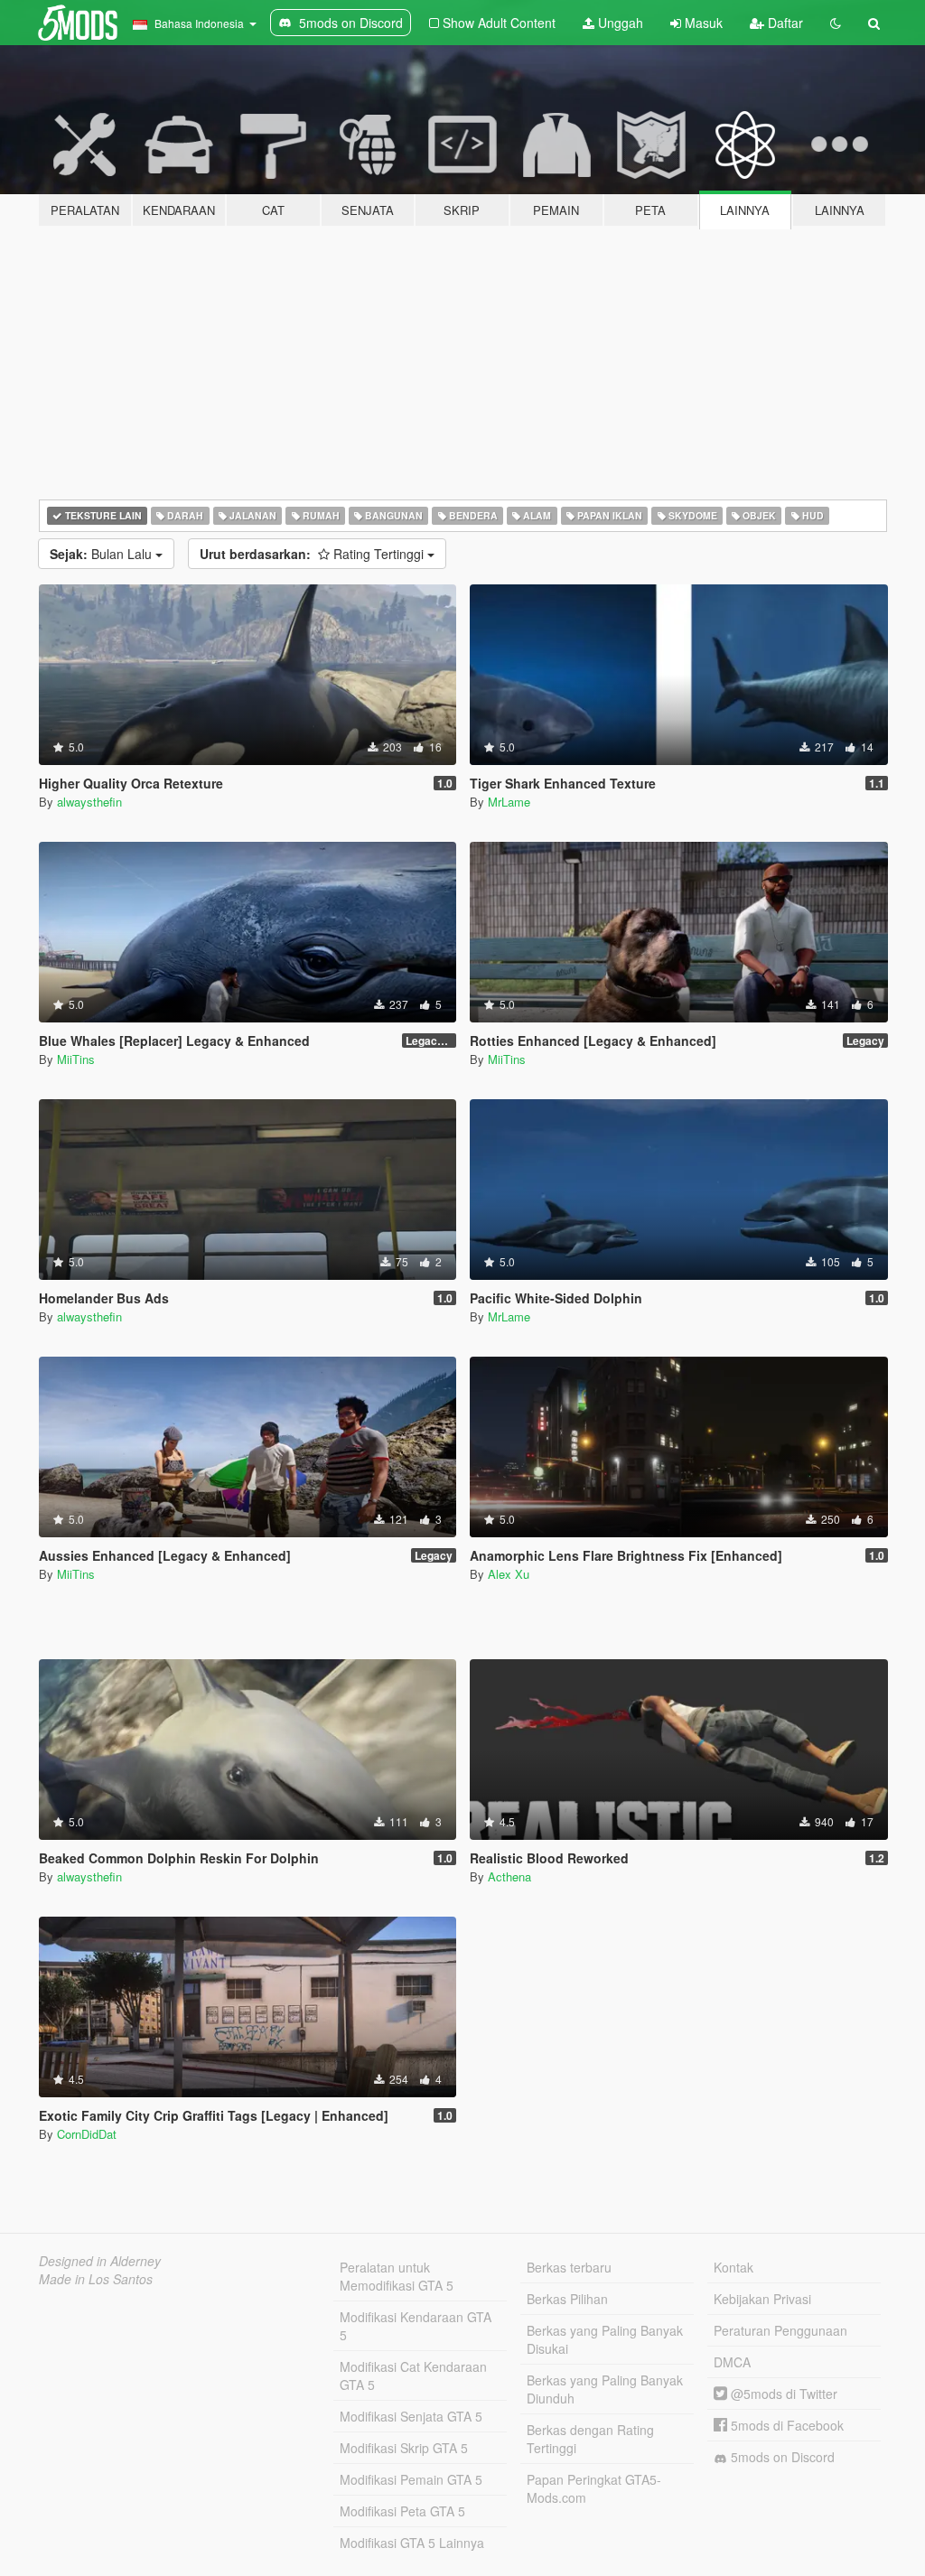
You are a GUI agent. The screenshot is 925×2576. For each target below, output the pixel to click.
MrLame (509, 802)
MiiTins (76, 1059)
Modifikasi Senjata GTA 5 (411, 2416)
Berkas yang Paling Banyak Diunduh (605, 2389)
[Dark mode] (836, 23)
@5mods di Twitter (782, 2394)
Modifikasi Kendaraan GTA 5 (416, 2326)
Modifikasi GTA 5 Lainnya (412, 2543)
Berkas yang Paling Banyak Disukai (605, 2339)
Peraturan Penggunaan (780, 2330)
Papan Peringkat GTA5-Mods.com (594, 2488)
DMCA (732, 2362)
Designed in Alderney (100, 2261)
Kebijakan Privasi (762, 2299)
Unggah (619, 23)
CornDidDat (87, 2134)
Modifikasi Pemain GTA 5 (411, 2479)
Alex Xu (509, 1574)
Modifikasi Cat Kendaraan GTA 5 (413, 2375)
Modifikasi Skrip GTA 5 (404, 2448)
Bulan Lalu (103, 554)
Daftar (784, 23)
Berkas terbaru (569, 2267)
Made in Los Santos (96, 2279)
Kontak (733, 2267)
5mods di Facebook (785, 2425)
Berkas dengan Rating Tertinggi (590, 2439)
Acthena (509, 1876)
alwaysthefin (89, 802)
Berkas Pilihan (567, 2299)
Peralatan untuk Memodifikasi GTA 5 (397, 2276)
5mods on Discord (781, 2457)
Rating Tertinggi (313, 554)
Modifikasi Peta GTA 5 (402, 2511)
